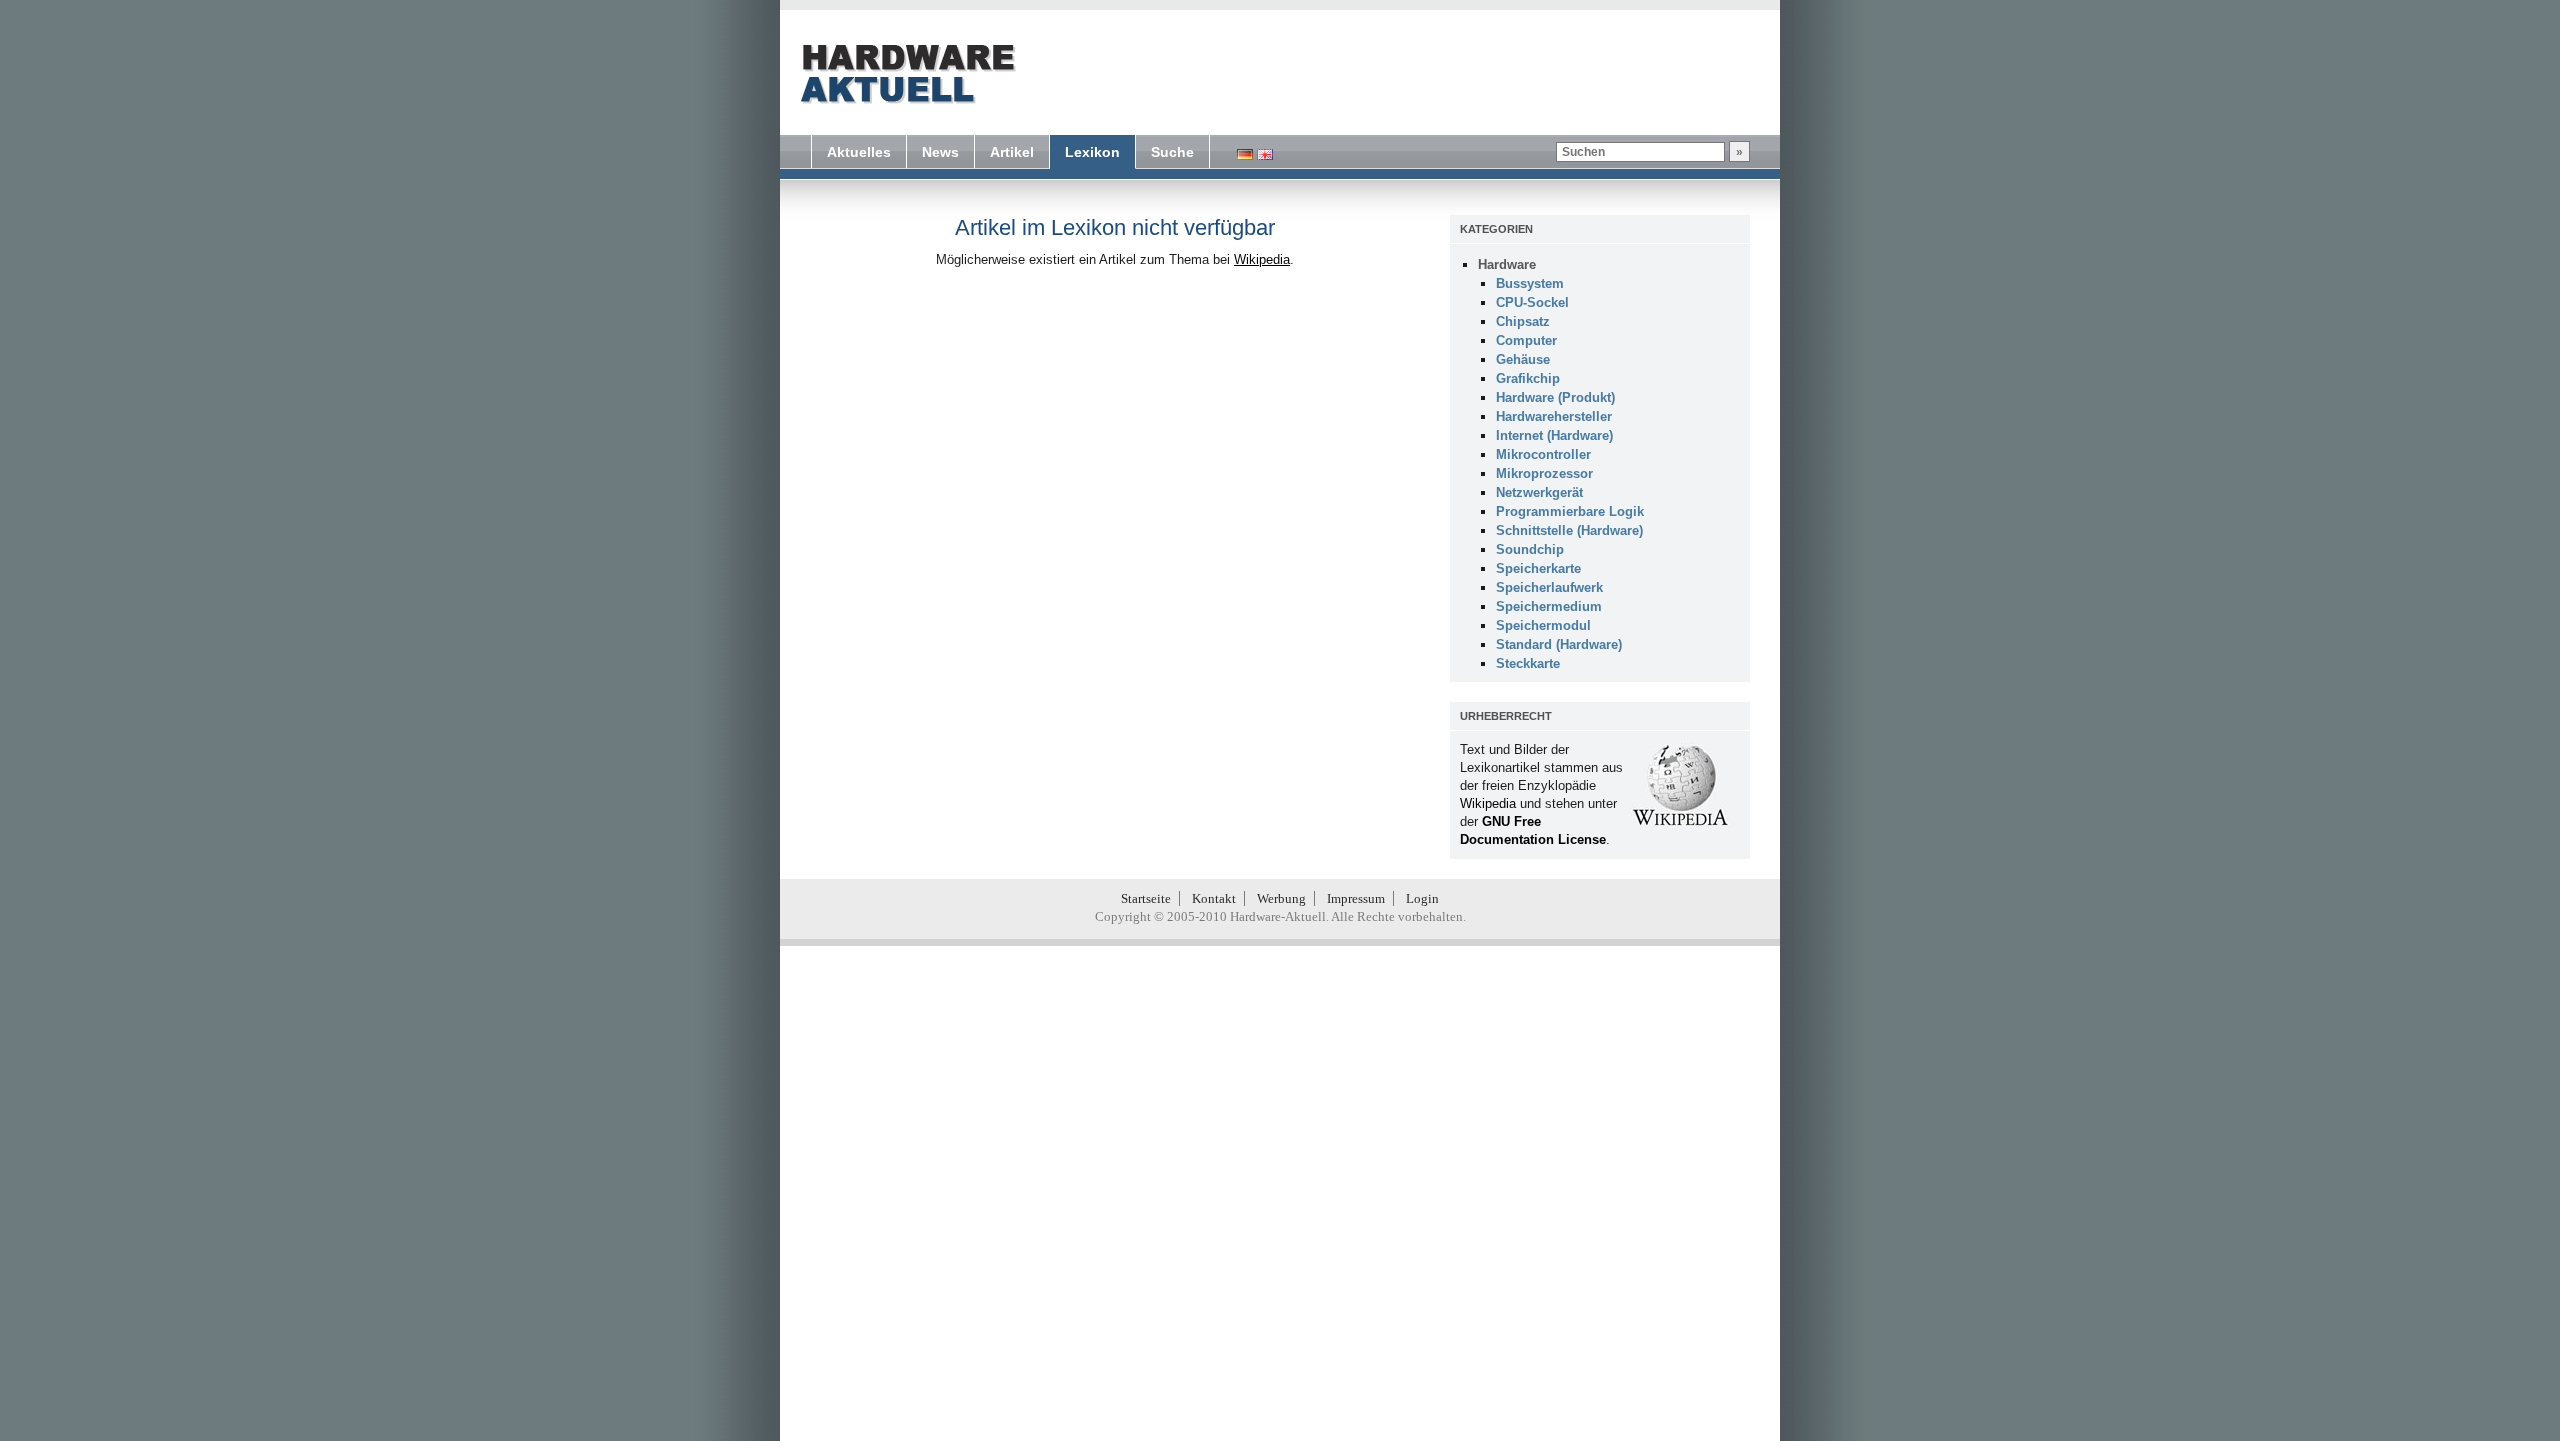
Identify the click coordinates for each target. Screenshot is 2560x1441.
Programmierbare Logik (1570, 511)
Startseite (1146, 898)
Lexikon (1092, 152)
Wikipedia (1262, 259)
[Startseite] (906, 74)
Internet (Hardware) (1554, 435)
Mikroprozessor (1544, 473)
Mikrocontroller (1543, 454)
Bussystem (1530, 283)
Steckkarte (1528, 663)
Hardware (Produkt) (1555, 397)
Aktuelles (859, 152)
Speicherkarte (1538, 568)
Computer (1526, 340)
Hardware (1507, 264)
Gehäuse (1523, 359)
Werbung (1281, 898)
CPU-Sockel (1532, 302)
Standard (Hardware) (1559, 644)
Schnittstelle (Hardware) (1569, 530)
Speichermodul (1543, 625)
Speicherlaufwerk (1549, 587)
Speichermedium (1549, 606)
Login (1422, 898)
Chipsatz (1523, 321)
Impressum (1356, 898)
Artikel (1012, 152)
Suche (1172, 152)
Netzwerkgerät (1539, 492)
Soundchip (1530, 549)
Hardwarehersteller (1554, 416)
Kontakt (1214, 898)
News (940, 152)
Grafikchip (1528, 378)
